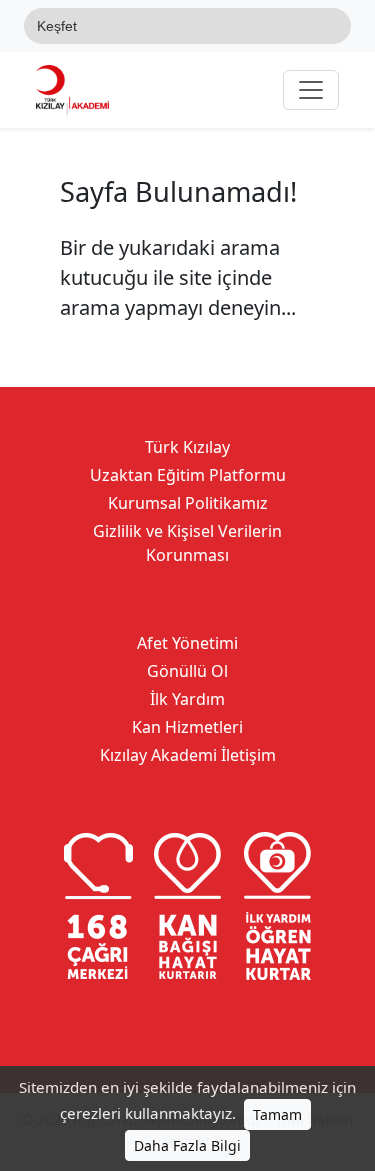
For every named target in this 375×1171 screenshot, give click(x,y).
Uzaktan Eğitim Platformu (188, 475)
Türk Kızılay (187, 447)
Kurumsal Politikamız (188, 503)
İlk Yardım (187, 699)
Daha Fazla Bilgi (187, 1145)
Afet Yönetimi (187, 643)
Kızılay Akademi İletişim (188, 755)
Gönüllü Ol (187, 671)
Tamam (277, 1114)
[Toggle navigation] (311, 90)
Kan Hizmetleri (187, 727)
